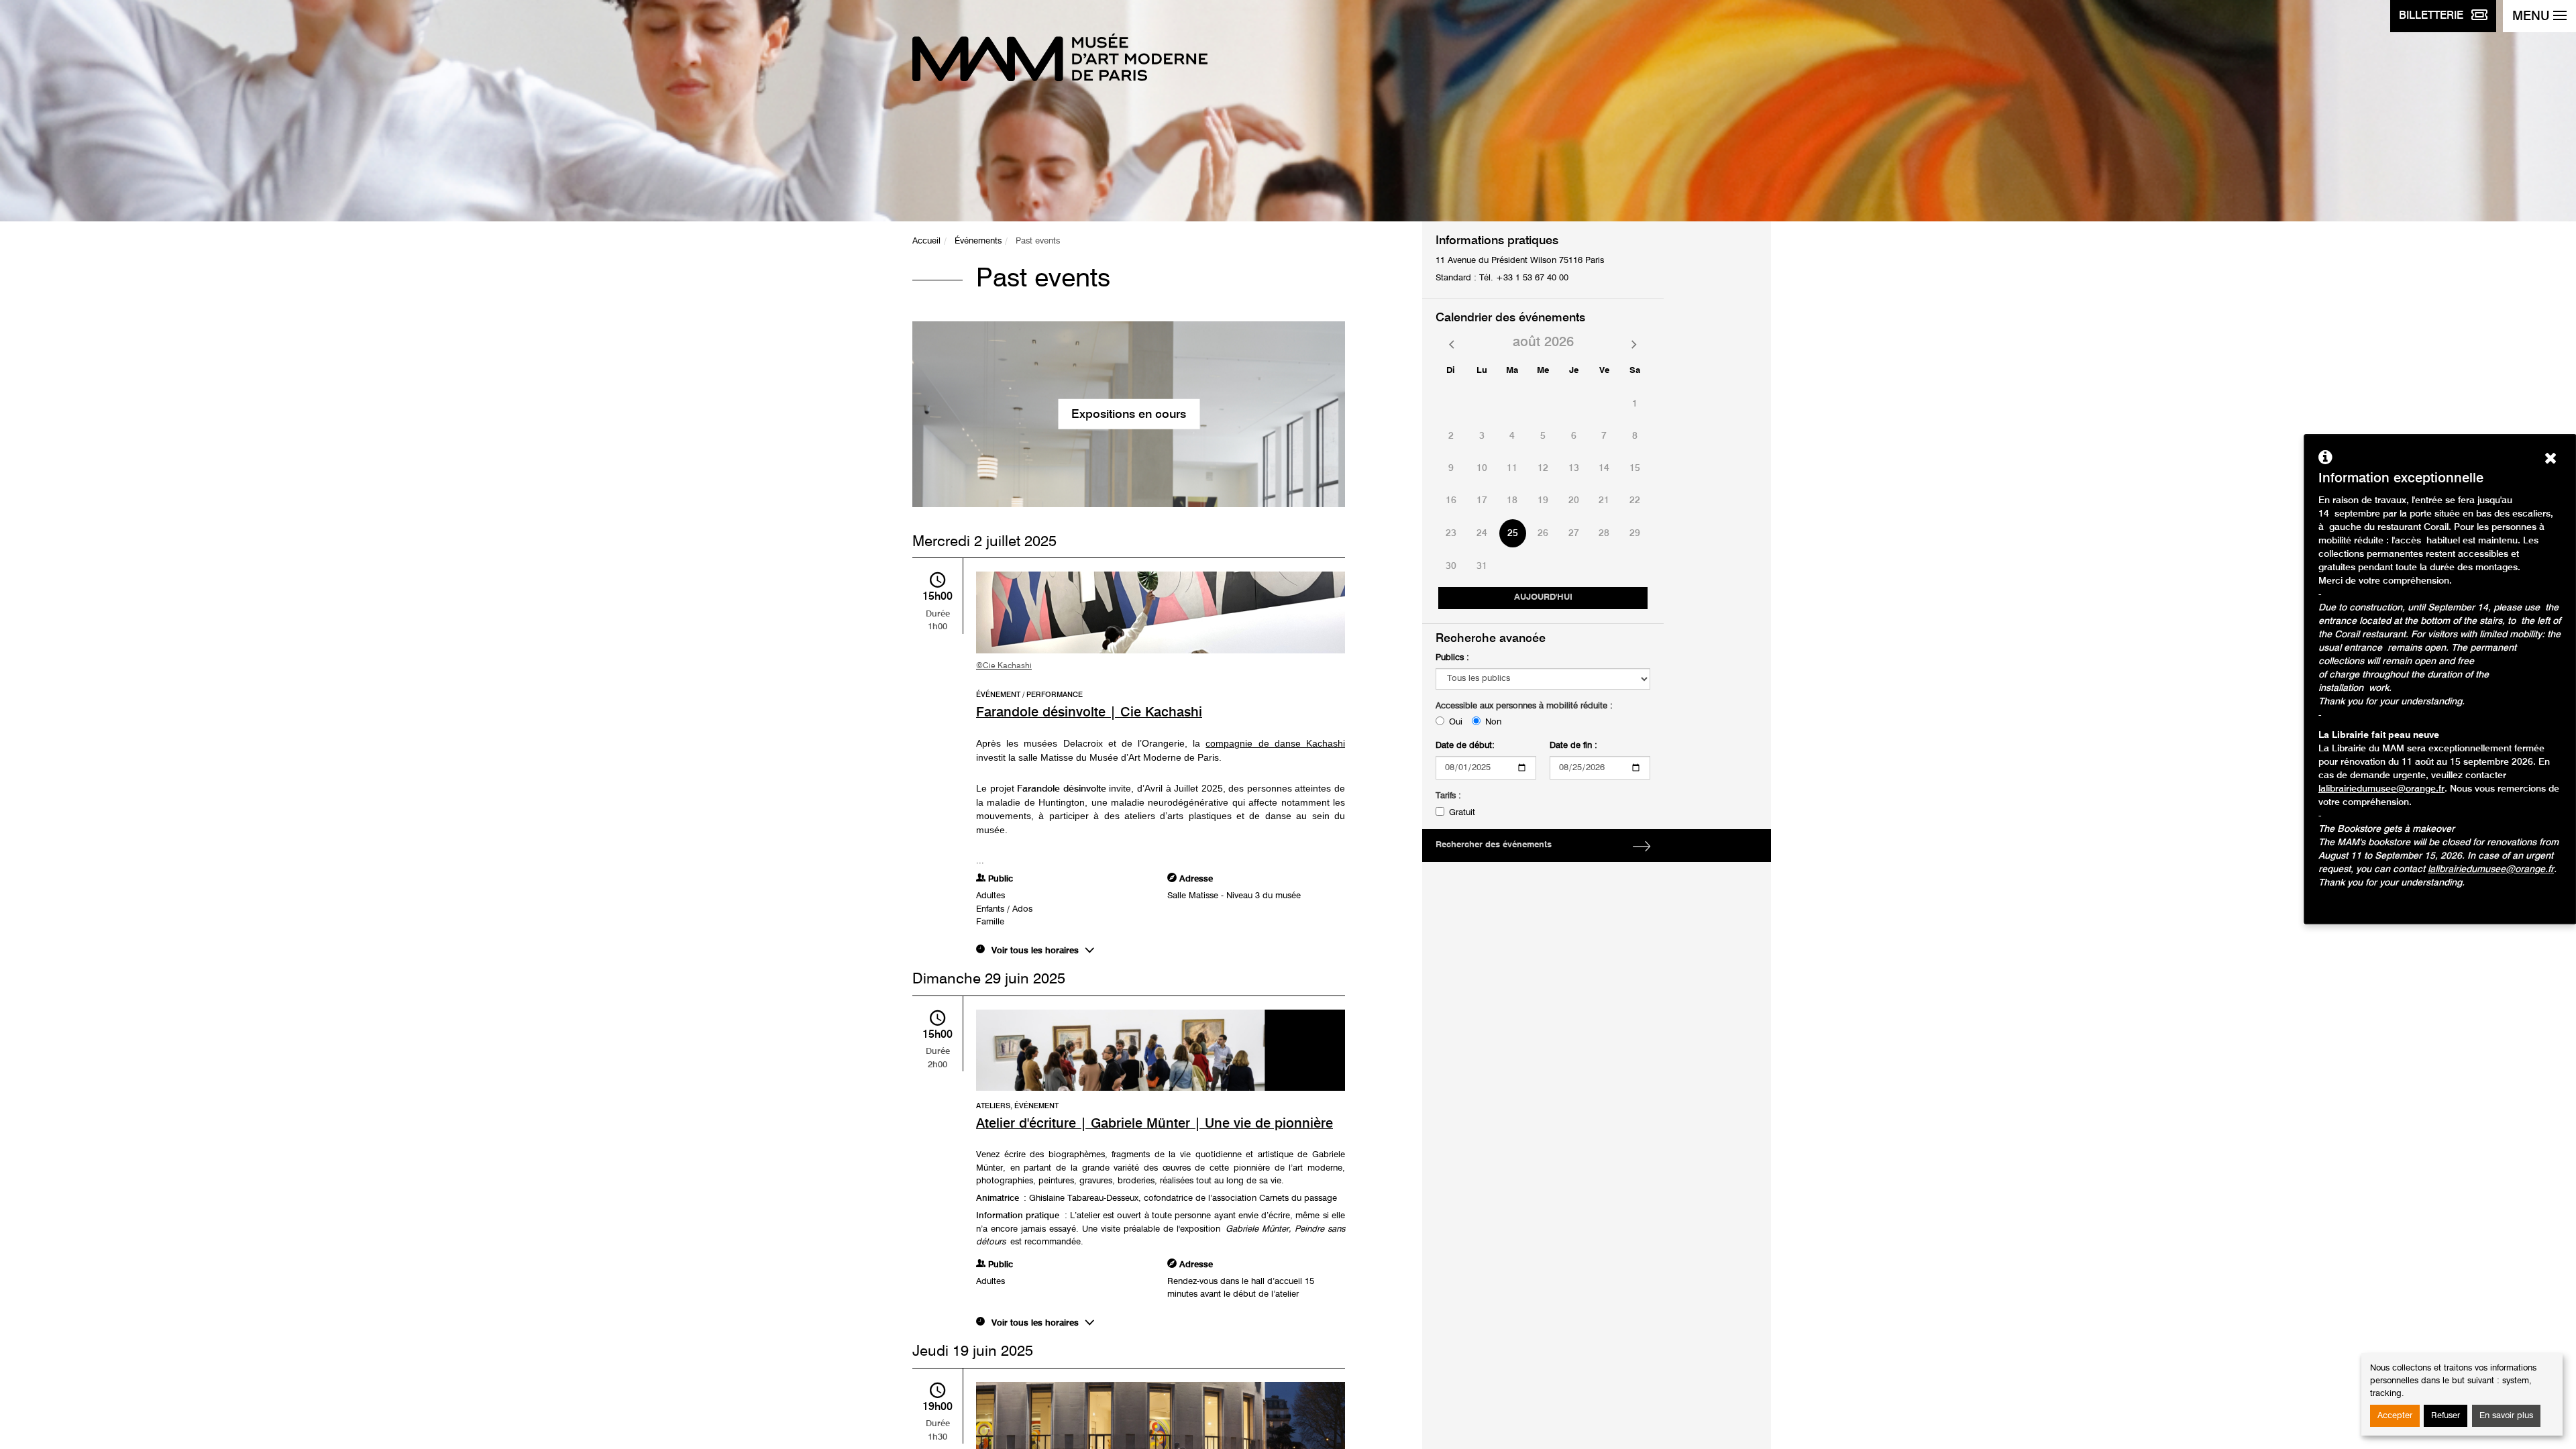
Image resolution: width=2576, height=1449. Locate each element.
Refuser (2446, 1416)
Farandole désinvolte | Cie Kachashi (1089, 713)
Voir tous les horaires (1035, 951)
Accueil (926, 241)
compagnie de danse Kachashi (1275, 743)
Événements (978, 241)
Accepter (2395, 1416)
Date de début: (1465, 746)
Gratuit (1462, 813)
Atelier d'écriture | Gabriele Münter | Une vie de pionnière (1155, 1124)
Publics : (1452, 658)
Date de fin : (1573, 746)
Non (1493, 722)
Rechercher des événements (1494, 845)
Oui (1456, 722)
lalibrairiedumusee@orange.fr (2381, 789)
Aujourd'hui (1543, 597)
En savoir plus (2506, 1416)
